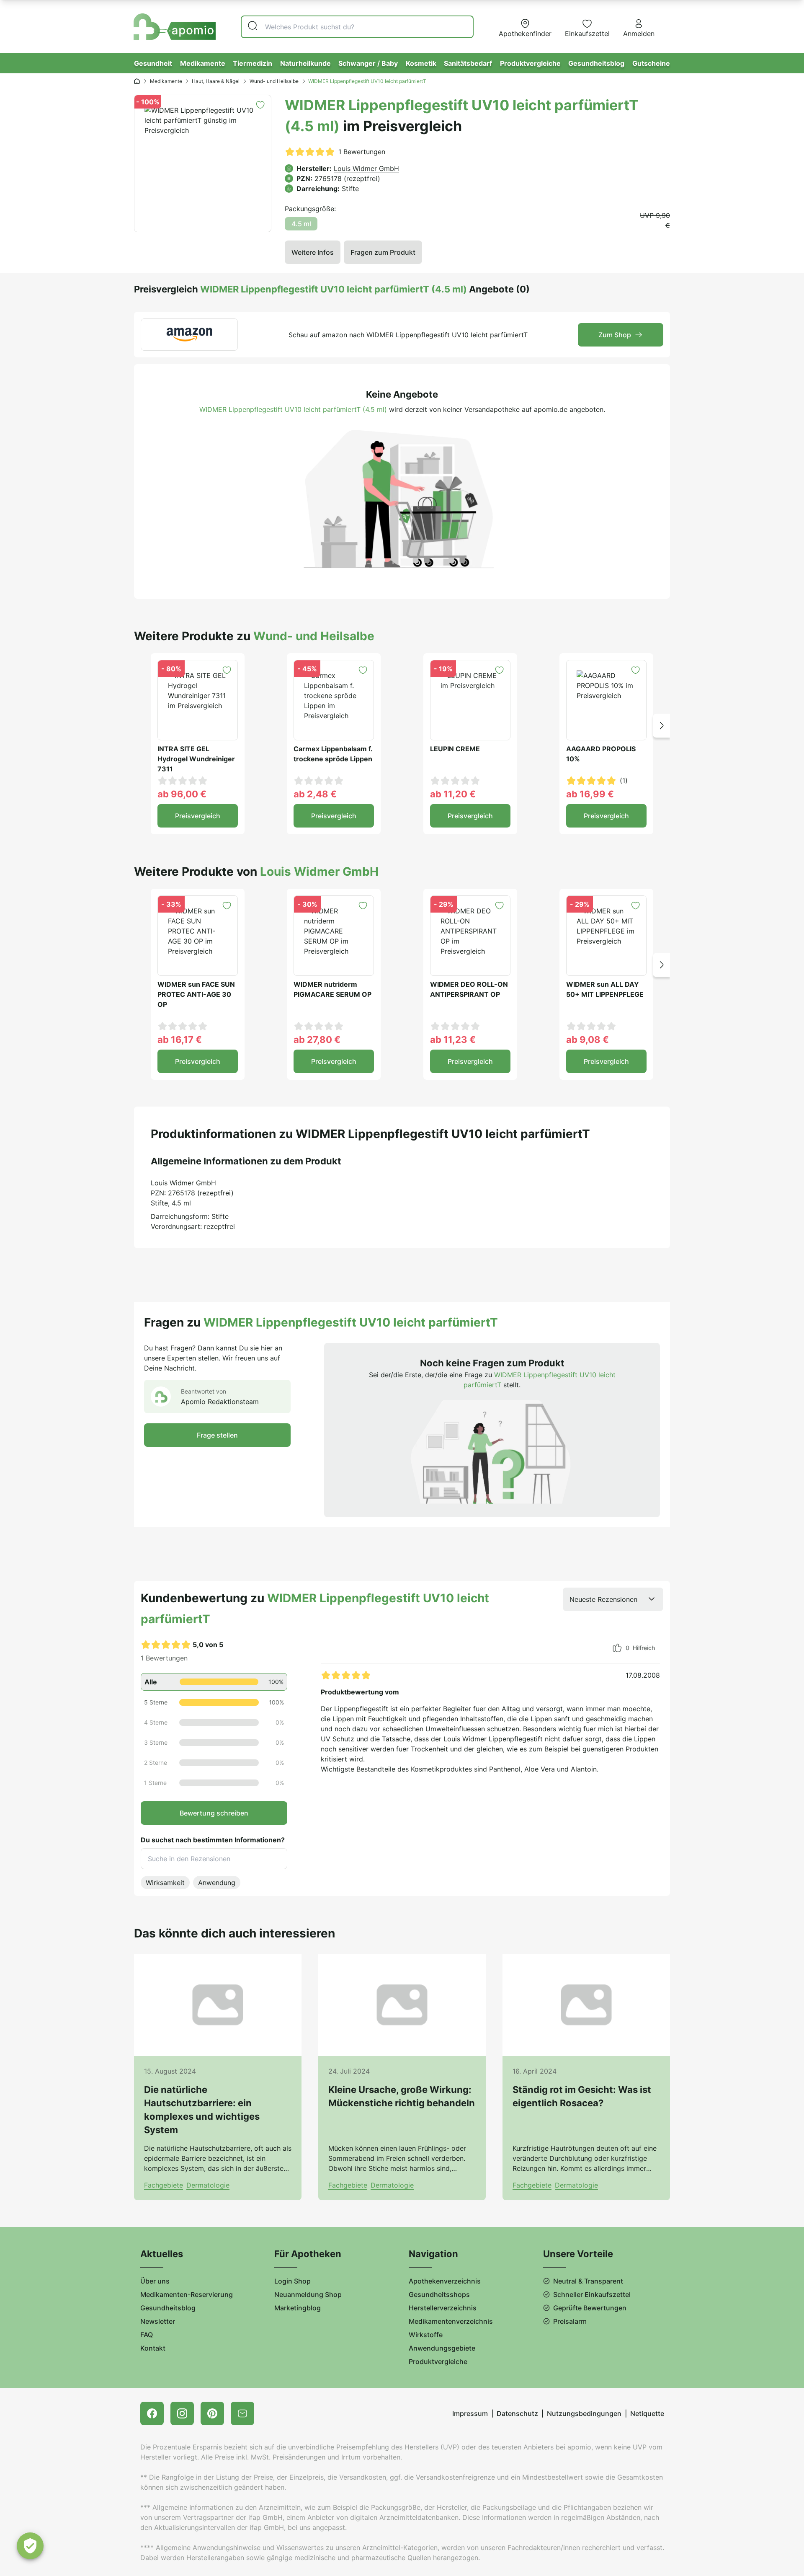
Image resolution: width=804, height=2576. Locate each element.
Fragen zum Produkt (383, 252)
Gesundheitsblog (596, 63)
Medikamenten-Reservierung (187, 2294)
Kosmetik (421, 63)
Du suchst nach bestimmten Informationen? (213, 1840)
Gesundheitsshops (439, 2294)
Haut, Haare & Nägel (216, 81)
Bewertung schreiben (214, 1813)
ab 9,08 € (588, 1040)
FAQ (147, 2335)
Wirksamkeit (165, 1883)
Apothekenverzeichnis (445, 2281)
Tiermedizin (253, 63)
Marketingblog (298, 2308)
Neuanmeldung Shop (308, 2294)
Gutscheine (651, 63)
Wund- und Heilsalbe (274, 81)
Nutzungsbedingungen (584, 2413)
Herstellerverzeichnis (443, 2308)
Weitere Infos (313, 252)
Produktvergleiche (530, 63)
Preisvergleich (198, 816)
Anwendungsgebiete (442, 2348)
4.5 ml (301, 224)
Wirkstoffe (426, 2335)
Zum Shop (615, 335)
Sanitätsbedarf (468, 63)
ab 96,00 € (182, 794)
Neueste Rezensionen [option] (603, 1599)
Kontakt (153, 2348)
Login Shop (292, 2281)
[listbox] (613, 1599)
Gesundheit (153, 63)
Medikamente (203, 63)
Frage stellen (217, 1435)
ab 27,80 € (317, 1040)
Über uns (155, 2281)
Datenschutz (517, 2413)
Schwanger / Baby (368, 63)
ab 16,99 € (590, 794)
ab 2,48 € (315, 794)
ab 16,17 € (180, 1040)
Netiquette (647, 2413)
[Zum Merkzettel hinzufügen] (260, 105)
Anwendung (217, 1883)
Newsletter (158, 2321)
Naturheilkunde (305, 63)
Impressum (470, 2413)
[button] (661, 725)
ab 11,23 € (453, 1040)
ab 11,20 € (453, 794)
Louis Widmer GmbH (366, 168)
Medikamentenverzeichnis (451, 2321)
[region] (492, 1707)
